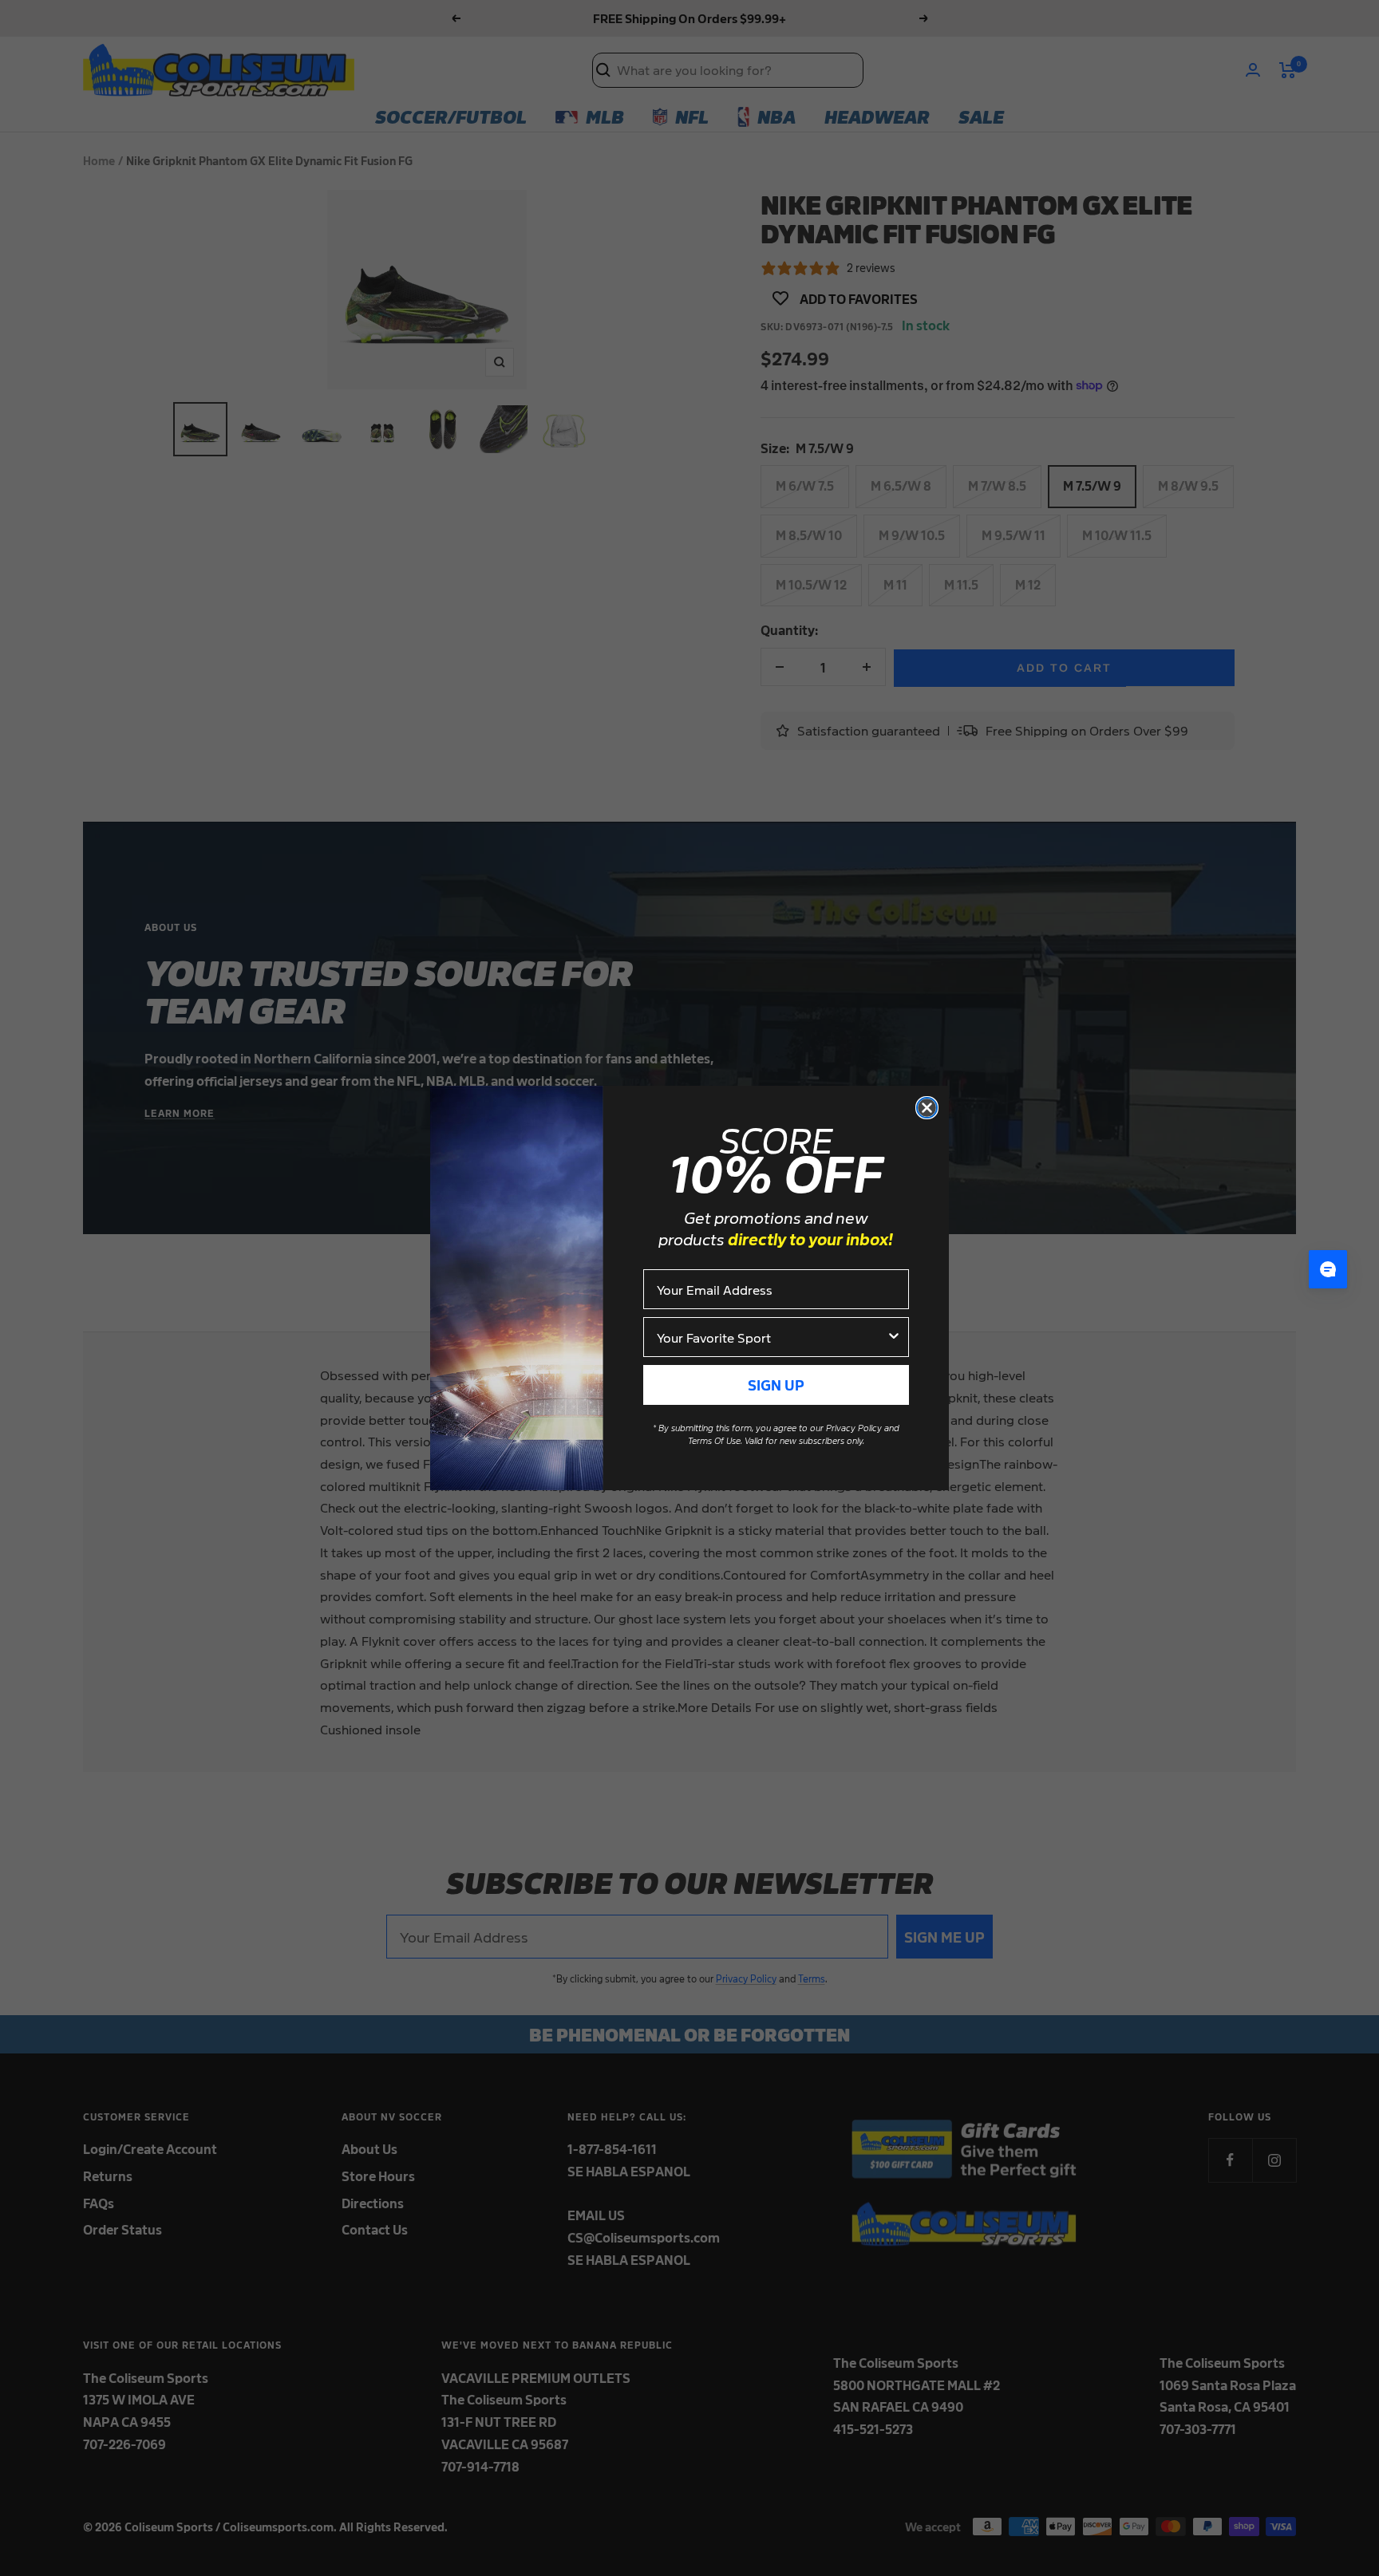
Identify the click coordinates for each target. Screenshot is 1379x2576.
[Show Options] (894, 1337)
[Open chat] (1328, 1269)
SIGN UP (776, 1385)
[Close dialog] (927, 1108)
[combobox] (771, 1337)
